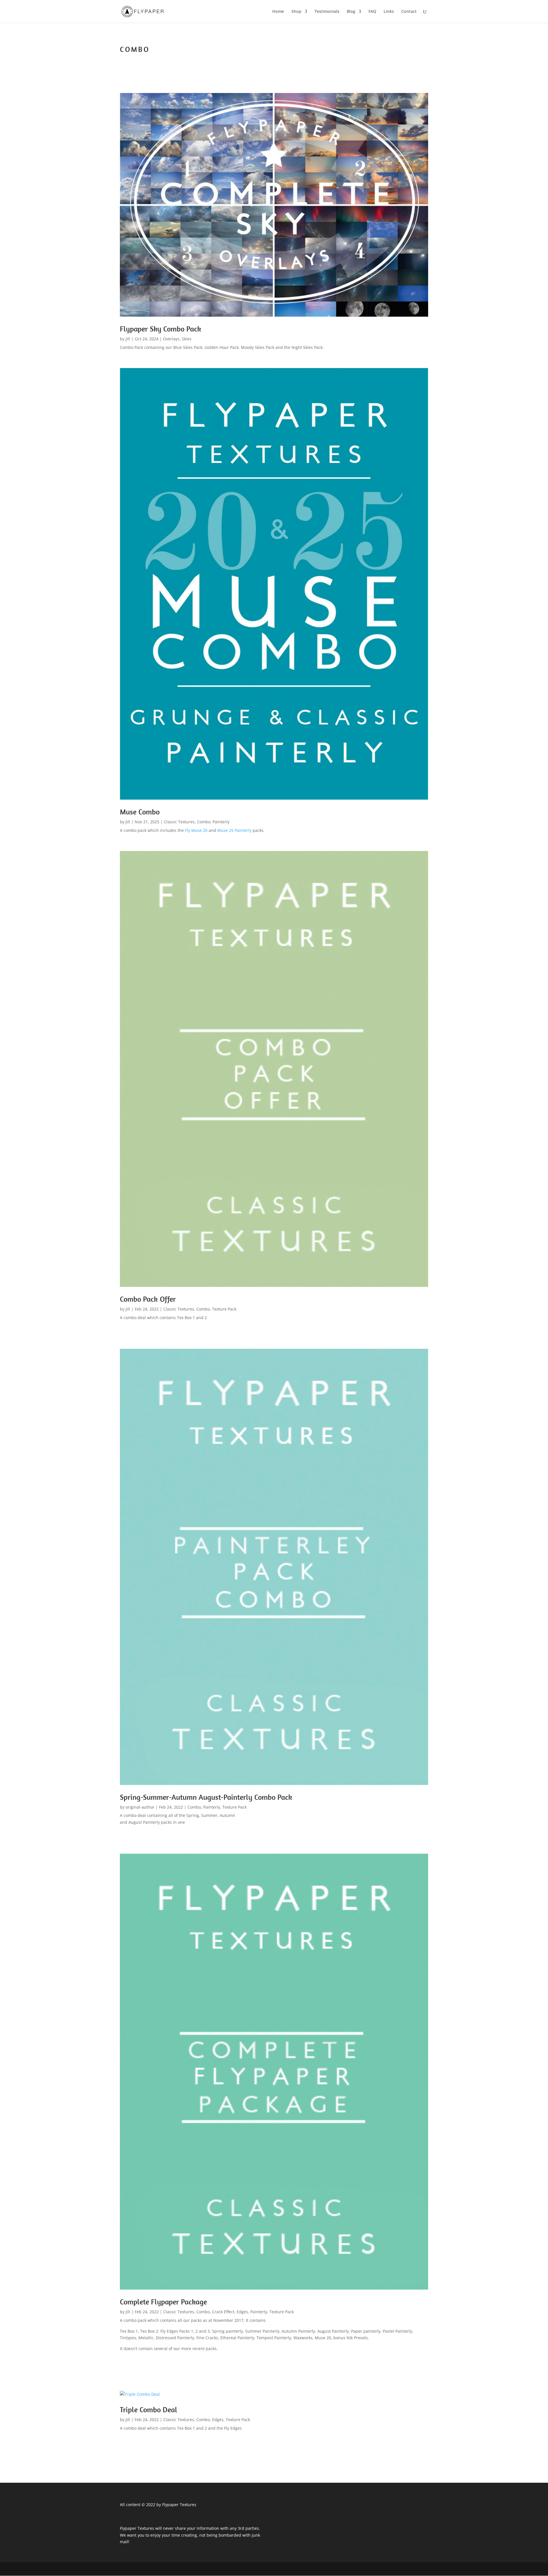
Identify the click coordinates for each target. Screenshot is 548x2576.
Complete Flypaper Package (163, 2302)
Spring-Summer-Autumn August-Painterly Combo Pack (206, 1797)
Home (278, 12)
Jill (128, 339)
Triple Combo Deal (149, 2410)
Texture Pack (224, 1309)
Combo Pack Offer (148, 1299)
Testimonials (327, 12)
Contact (409, 12)
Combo (204, 822)
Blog (351, 12)
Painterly (221, 822)
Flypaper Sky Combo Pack (161, 329)
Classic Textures (179, 822)
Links (389, 12)
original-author (140, 1807)
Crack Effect (223, 2312)
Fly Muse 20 (197, 830)
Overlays (171, 339)
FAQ (372, 12)
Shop (296, 12)
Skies (187, 339)
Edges (242, 2312)
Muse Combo (140, 812)
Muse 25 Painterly (235, 830)
